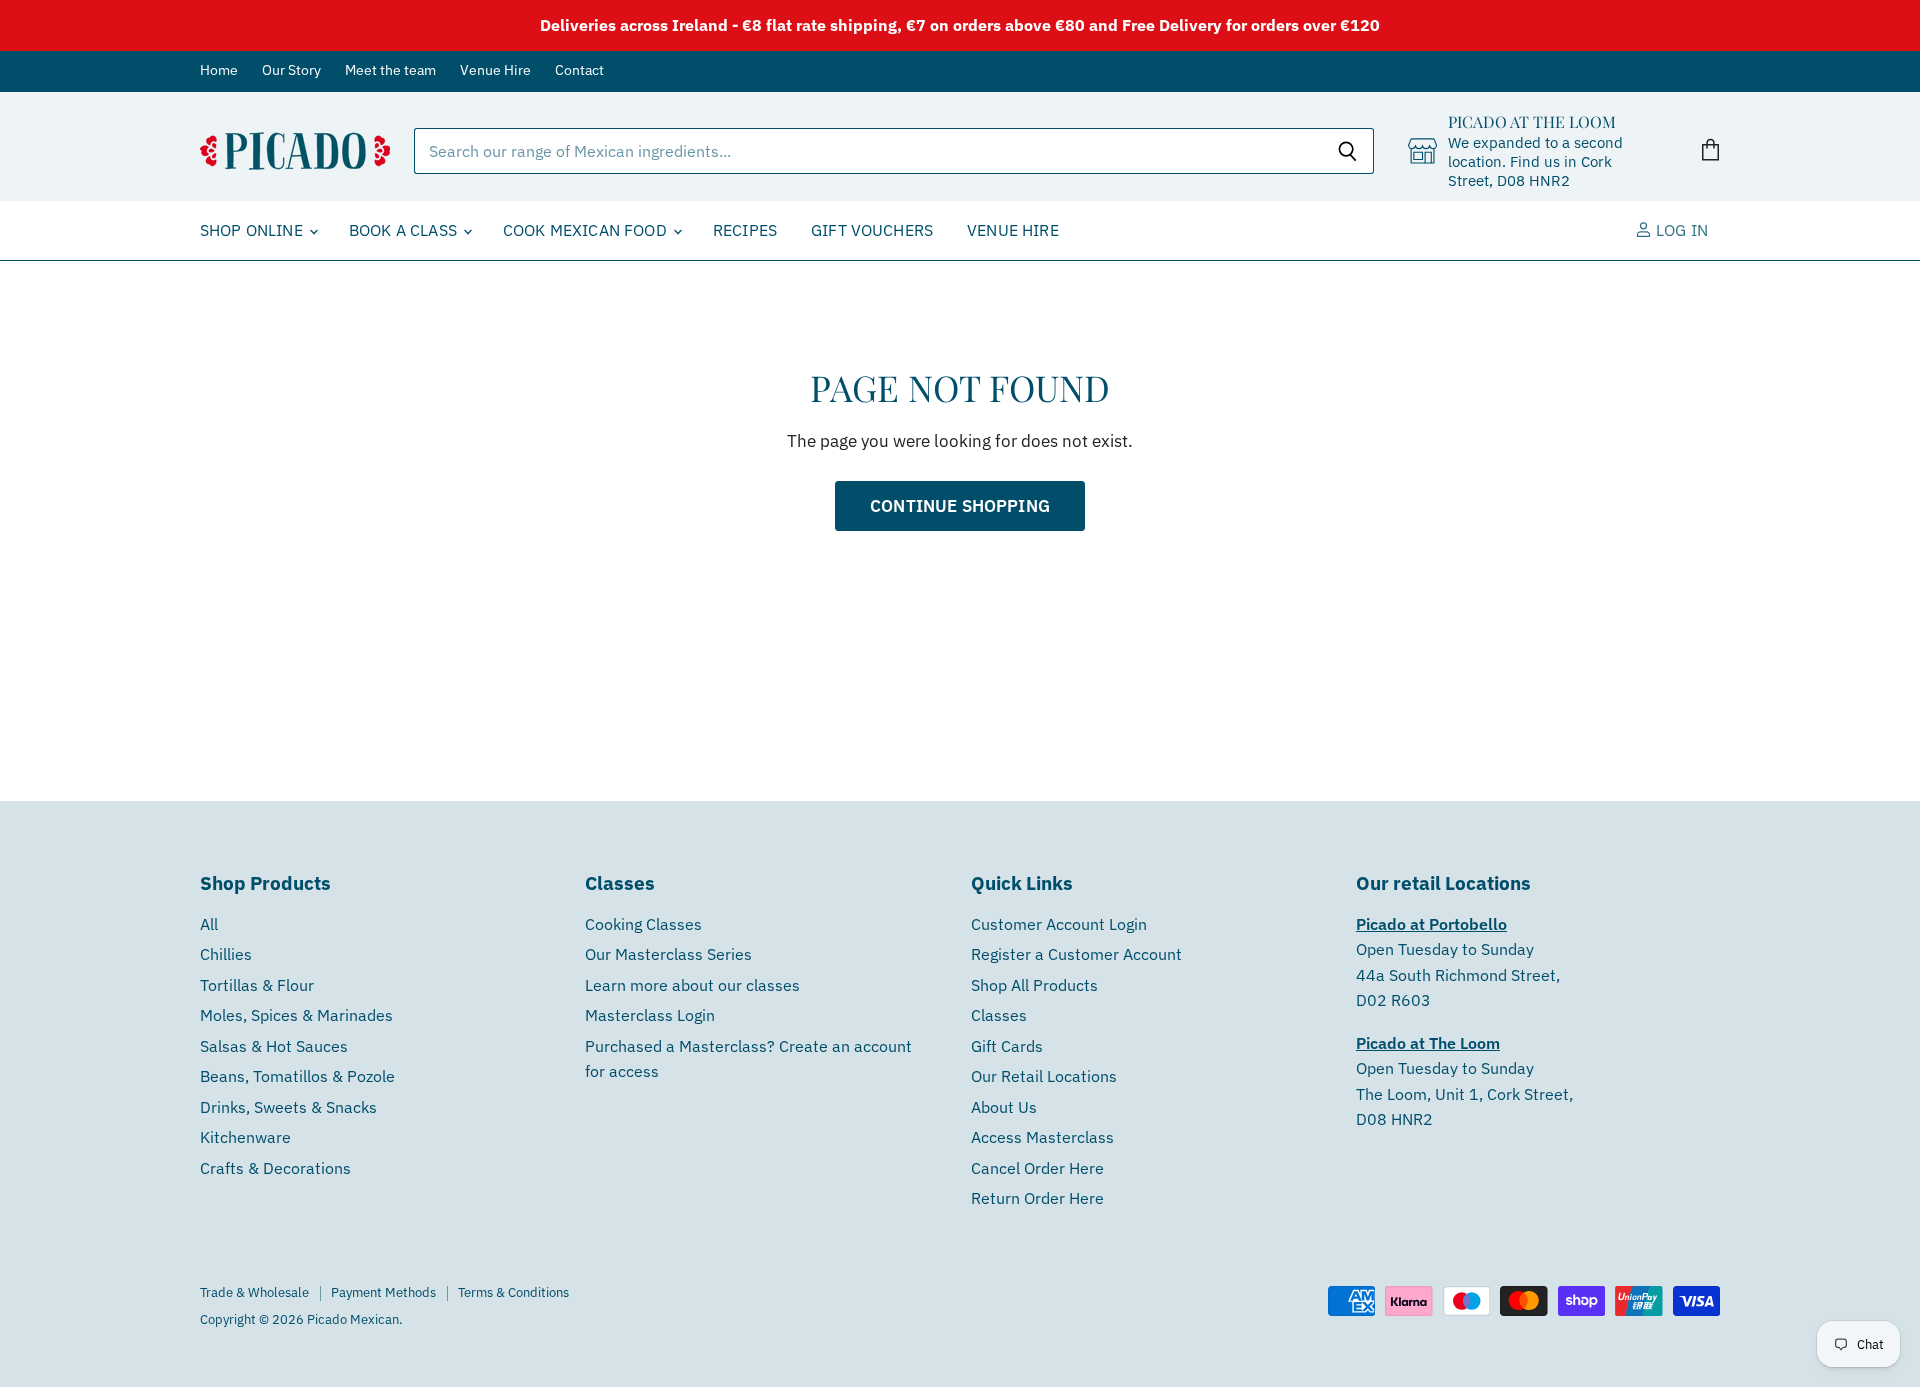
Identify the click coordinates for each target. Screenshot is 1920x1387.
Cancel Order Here (1037, 1168)
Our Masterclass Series (668, 954)
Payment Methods (383, 1292)
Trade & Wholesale (254, 1292)
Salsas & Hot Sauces (274, 1046)
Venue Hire (495, 71)
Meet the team (390, 71)
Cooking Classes (643, 924)
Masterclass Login (650, 1015)
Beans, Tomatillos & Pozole (297, 1076)
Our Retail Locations (1044, 1076)
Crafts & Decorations (275, 1168)
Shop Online (253, 230)
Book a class (405, 230)
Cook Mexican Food (587, 230)
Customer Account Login (1059, 924)
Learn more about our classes (692, 985)
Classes (999, 1015)
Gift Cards (1007, 1046)
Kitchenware (245, 1137)
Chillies (226, 954)
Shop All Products (1034, 985)
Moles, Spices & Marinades (296, 1015)
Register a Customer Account (1076, 954)
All (209, 924)
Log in (1680, 230)
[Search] (1347, 151)
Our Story (291, 71)
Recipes (745, 230)
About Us (1004, 1107)
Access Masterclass (1042, 1137)
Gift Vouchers (872, 230)
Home (219, 71)
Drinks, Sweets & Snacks (288, 1107)
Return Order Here (1037, 1198)
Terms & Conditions (513, 1292)
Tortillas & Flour (257, 985)
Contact (579, 71)
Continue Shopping (960, 505)
